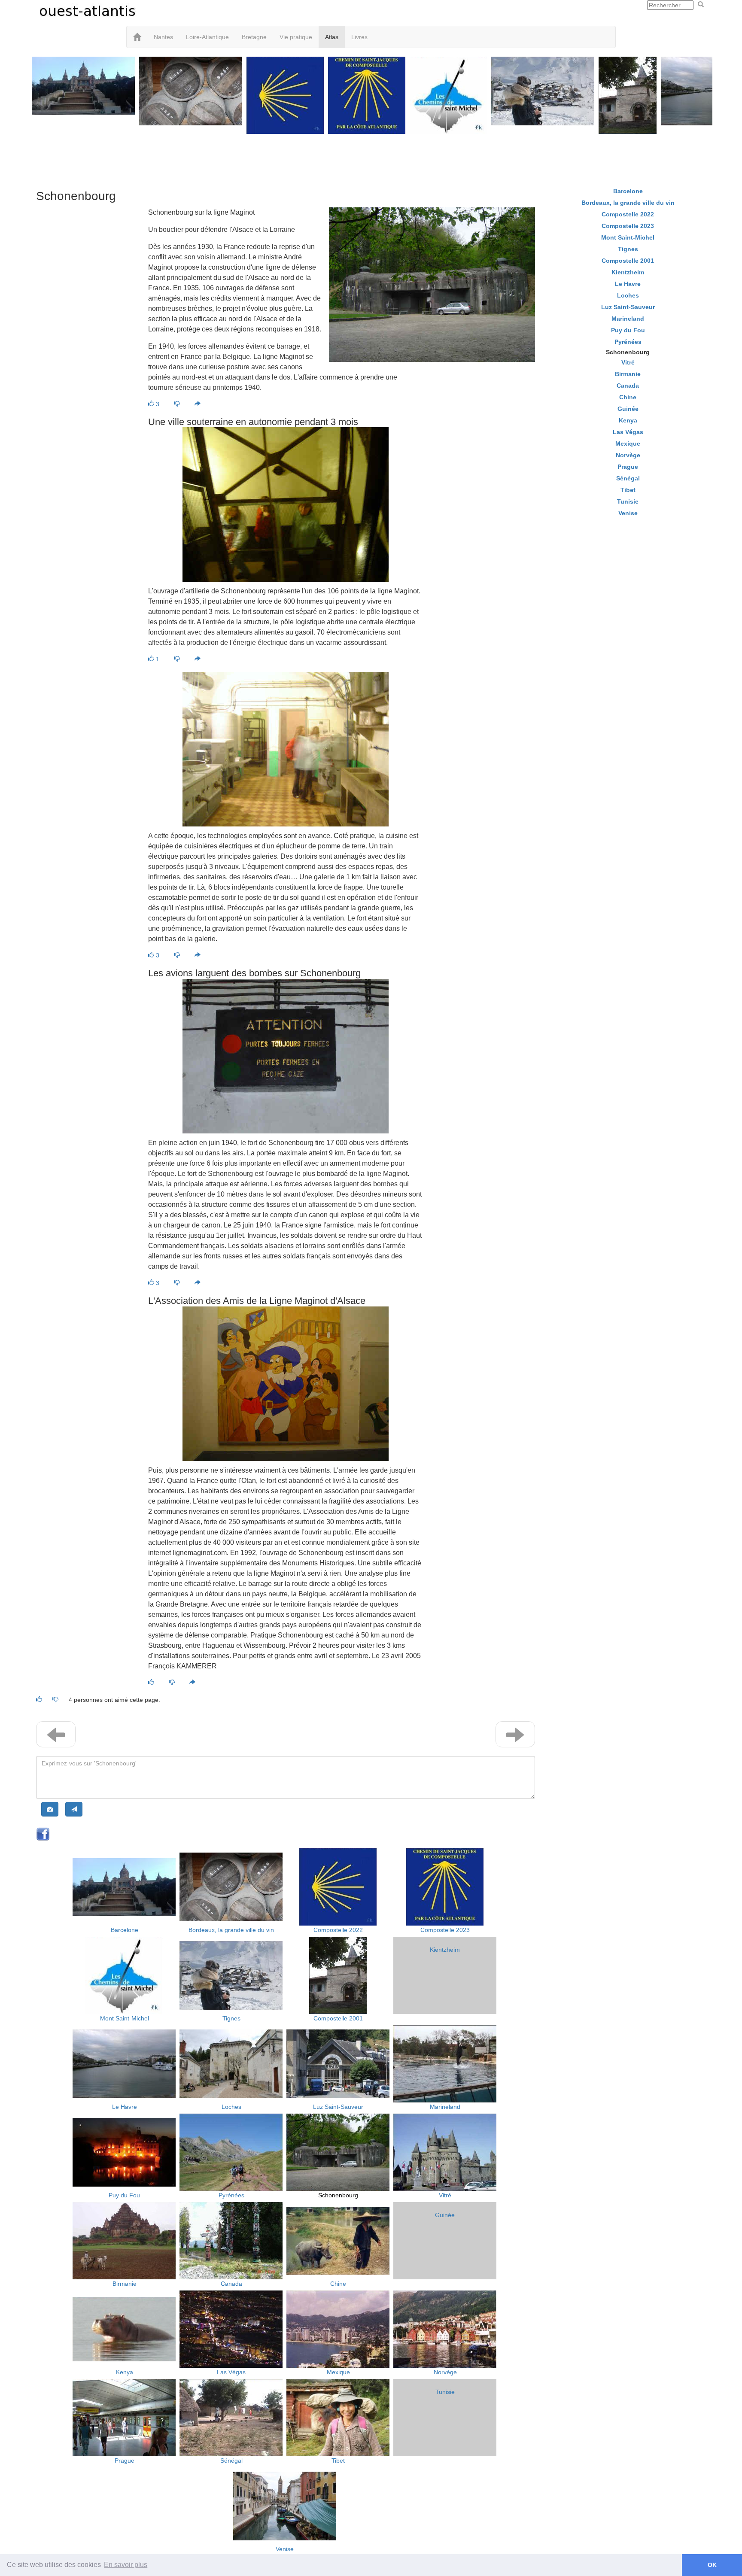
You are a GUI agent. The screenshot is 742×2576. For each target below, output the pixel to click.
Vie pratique (296, 37)
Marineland (445, 2107)
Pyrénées (231, 2195)
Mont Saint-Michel (125, 2018)
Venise (285, 2549)
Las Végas (231, 2372)
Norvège (445, 2372)
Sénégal (231, 2461)
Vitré (445, 2195)
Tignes (231, 2018)
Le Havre (125, 2107)
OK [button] (712, 2565)
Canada (231, 2284)
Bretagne (254, 37)
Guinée (445, 2215)
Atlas (332, 37)
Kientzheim (445, 1950)
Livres (359, 37)
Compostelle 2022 (338, 1930)
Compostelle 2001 (338, 2018)
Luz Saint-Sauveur (338, 2107)
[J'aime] (152, 1683)
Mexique (338, 2372)
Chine (338, 2284)
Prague (125, 2461)
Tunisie (445, 2392)
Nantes (163, 37)
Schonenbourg (338, 2195)
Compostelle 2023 (445, 1930)
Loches (231, 2107)
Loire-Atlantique (207, 37)
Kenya (125, 2372)
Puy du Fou (124, 2195)
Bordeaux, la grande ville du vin (231, 1930)
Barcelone (125, 1930)
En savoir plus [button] (126, 2565)
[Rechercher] (701, 5)
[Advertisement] (371, 155)
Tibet (338, 2461)
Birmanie (125, 2284)
